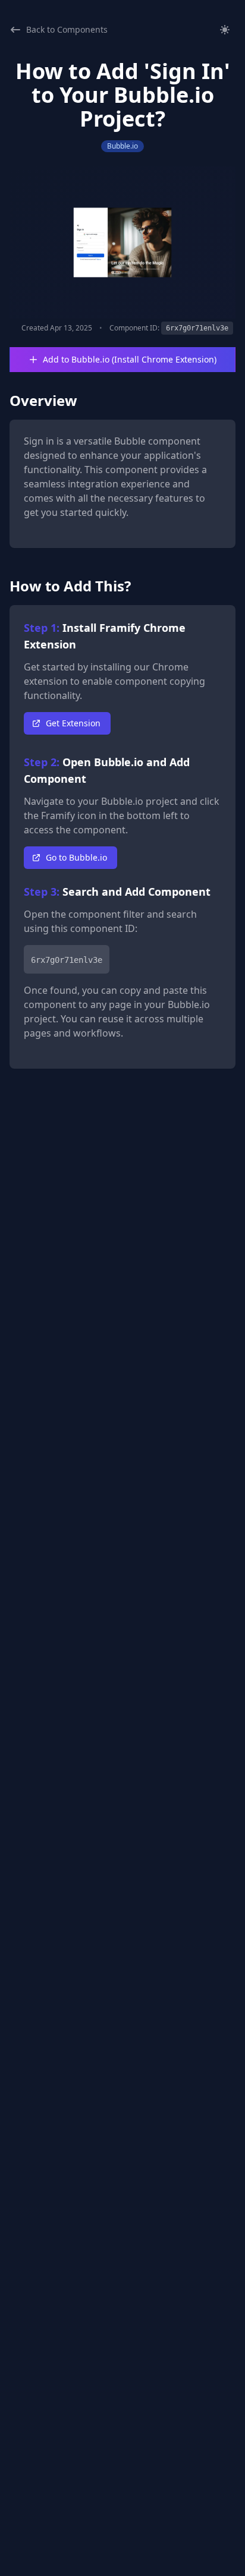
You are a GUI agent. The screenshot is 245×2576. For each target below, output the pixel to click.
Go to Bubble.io (76, 857)
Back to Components (67, 29)
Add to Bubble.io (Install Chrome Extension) (130, 359)
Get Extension (73, 723)
